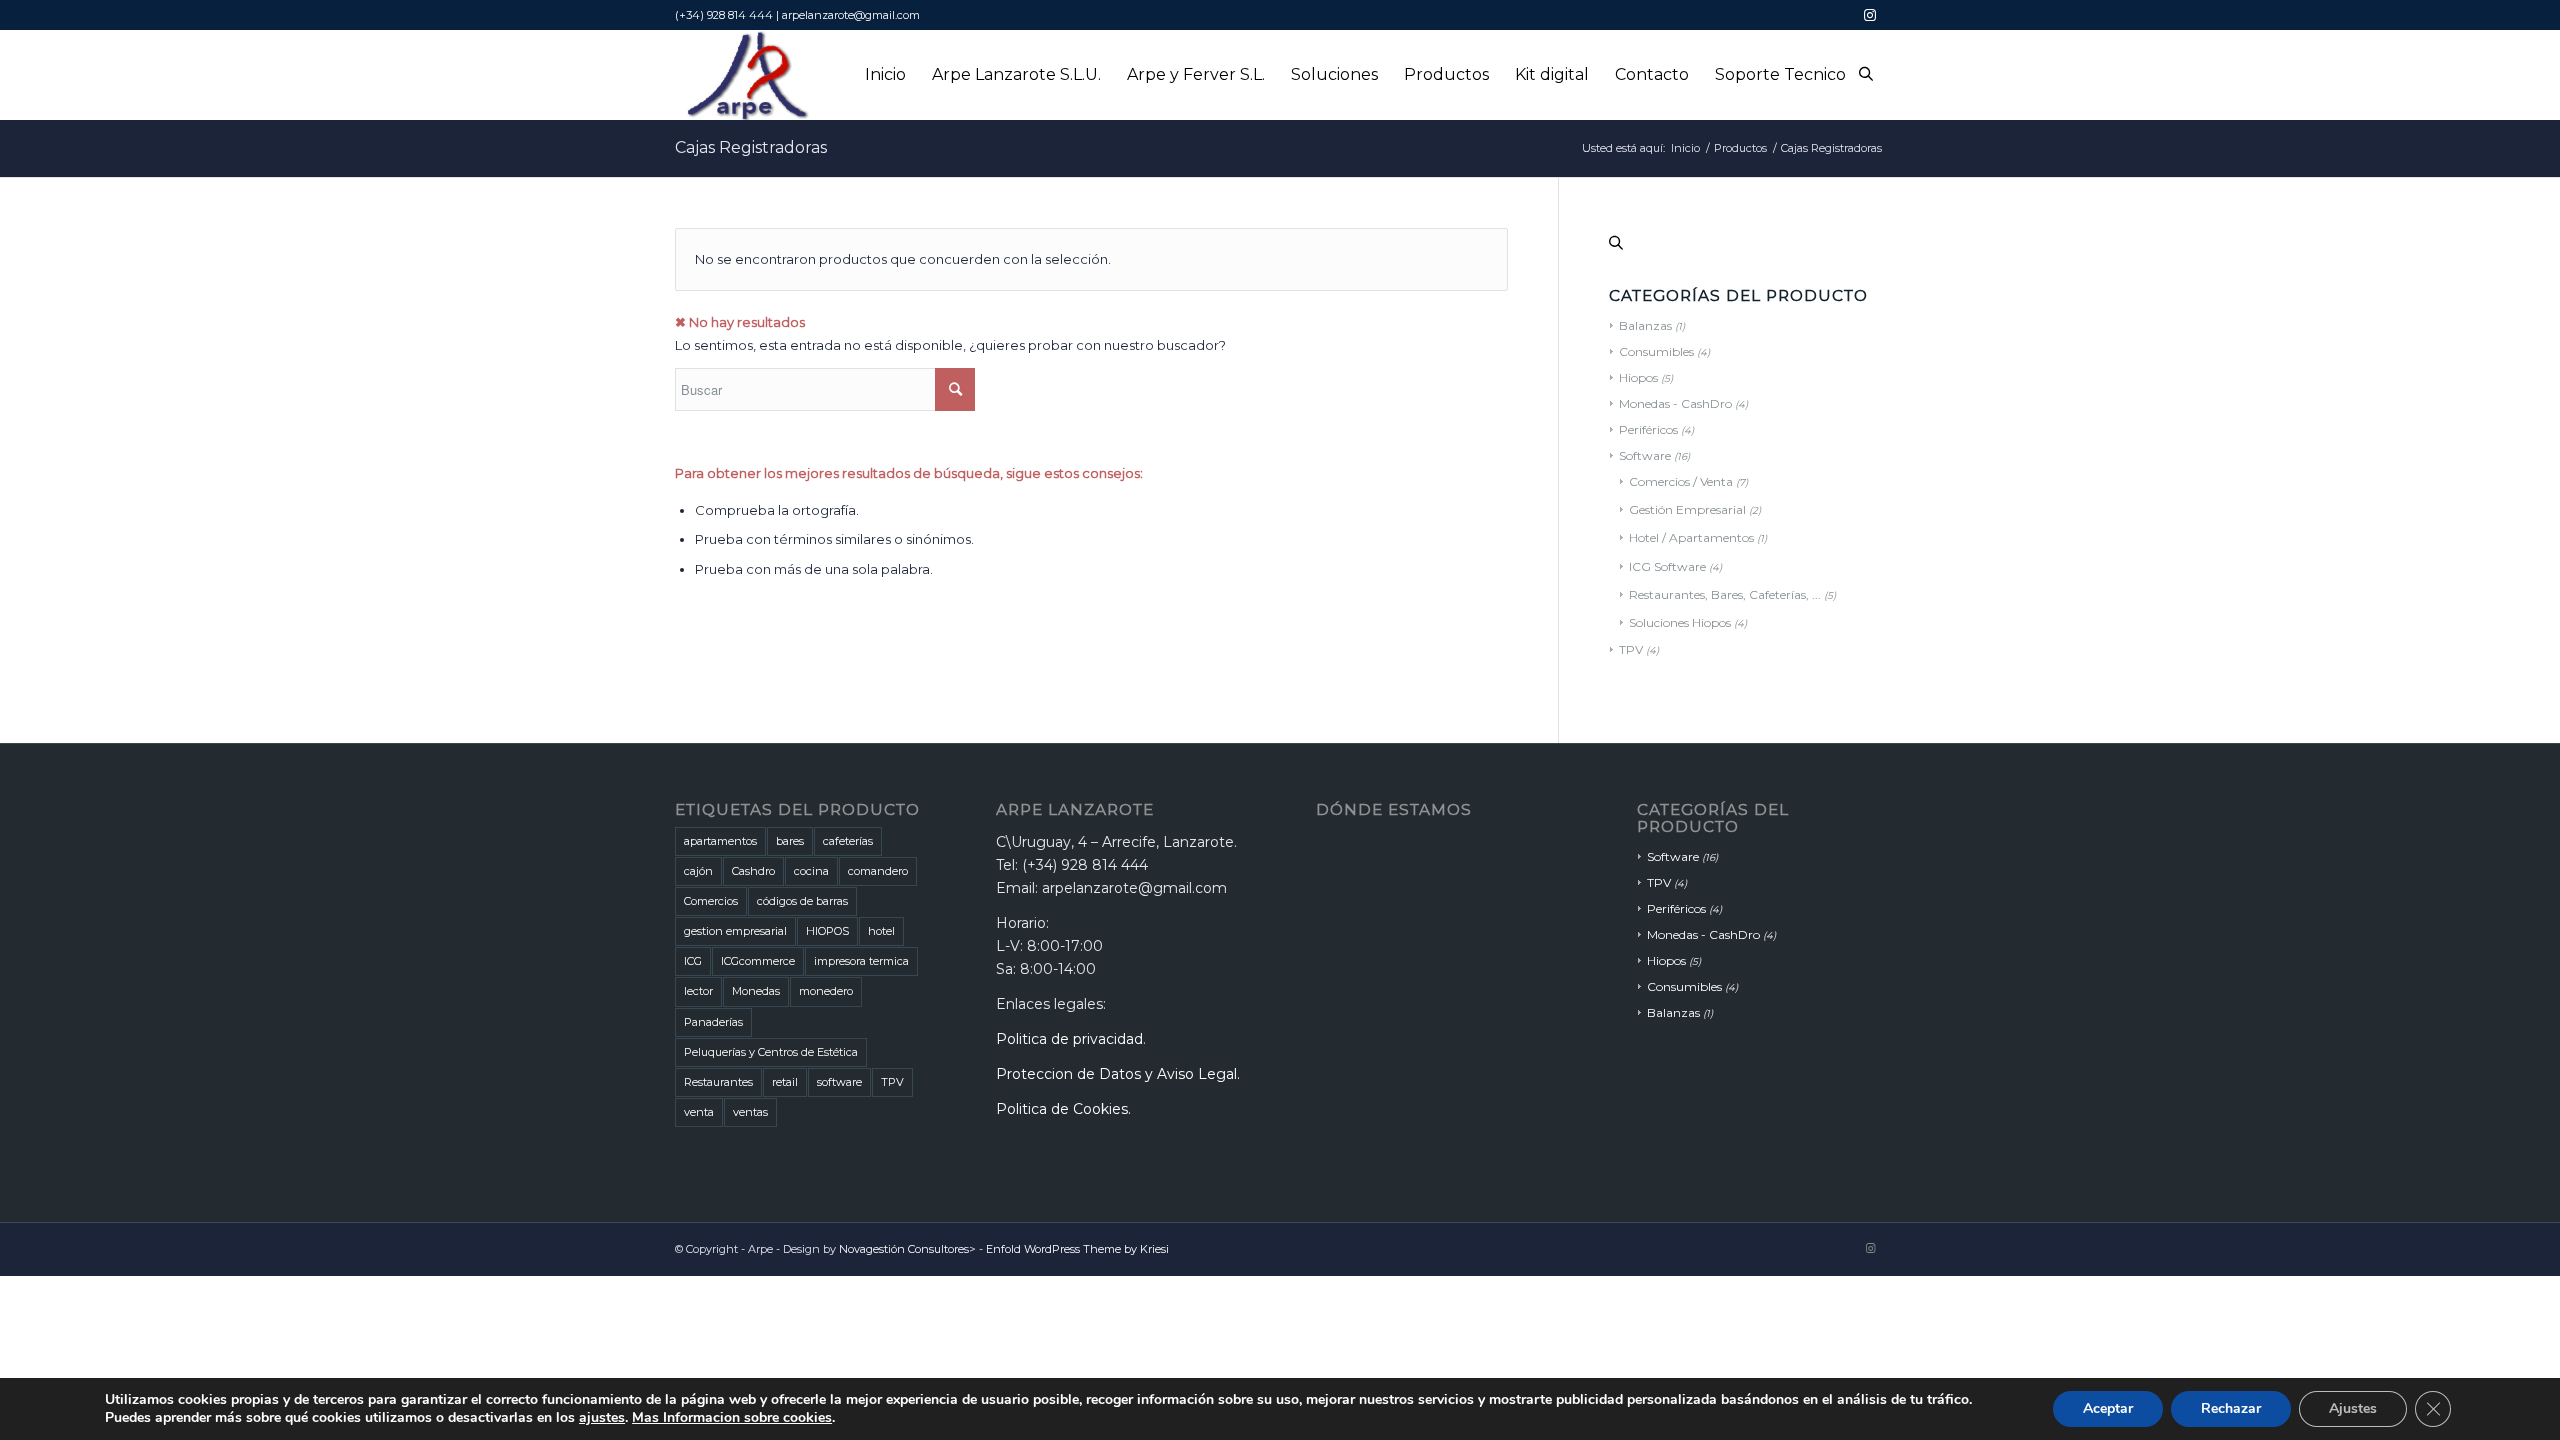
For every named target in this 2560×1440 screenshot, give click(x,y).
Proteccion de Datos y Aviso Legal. (1118, 1074)
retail (785, 1082)
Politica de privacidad (1069, 1039)
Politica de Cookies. (1063, 1109)
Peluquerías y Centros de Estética (771, 1052)
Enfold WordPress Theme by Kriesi (1077, 1249)
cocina (811, 871)
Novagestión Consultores (904, 1249)
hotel (881, 931)
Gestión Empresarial (1687, 509)
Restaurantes (718, 1082)
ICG (693, 961)
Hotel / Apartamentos (1691, 537)
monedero (826, 991)
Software (1645, 455)
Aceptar (2108, 1408)
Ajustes (2353, 1408)
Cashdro (753, 871)
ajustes (602, 1418)
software (839, 1082)
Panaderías (713, 1022)
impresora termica (861, 961)
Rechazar (2231, 1408)
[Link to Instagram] (1870, 15)
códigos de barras (802, 901)
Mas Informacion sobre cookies (732, 1417)
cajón (698, 871)
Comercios (711, 901)
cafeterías (848, 841)
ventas (750, 1112)
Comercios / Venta (1681, 481)
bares (790, 841)
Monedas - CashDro (1675, 403)
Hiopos (1638, 377)
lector (698, 991)
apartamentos (720, 841)
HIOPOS (827, 931)
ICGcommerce (758, 961)
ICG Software (1667, 566)
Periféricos (1648, 429)
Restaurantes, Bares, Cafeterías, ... (1725, 594)
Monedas (756, 991)
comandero (878, 871)
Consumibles (1656, 351)
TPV (1631, 649)
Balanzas (1645, 325)
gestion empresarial (735, 931)
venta (699, 1112)
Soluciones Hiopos (1680, 622)
